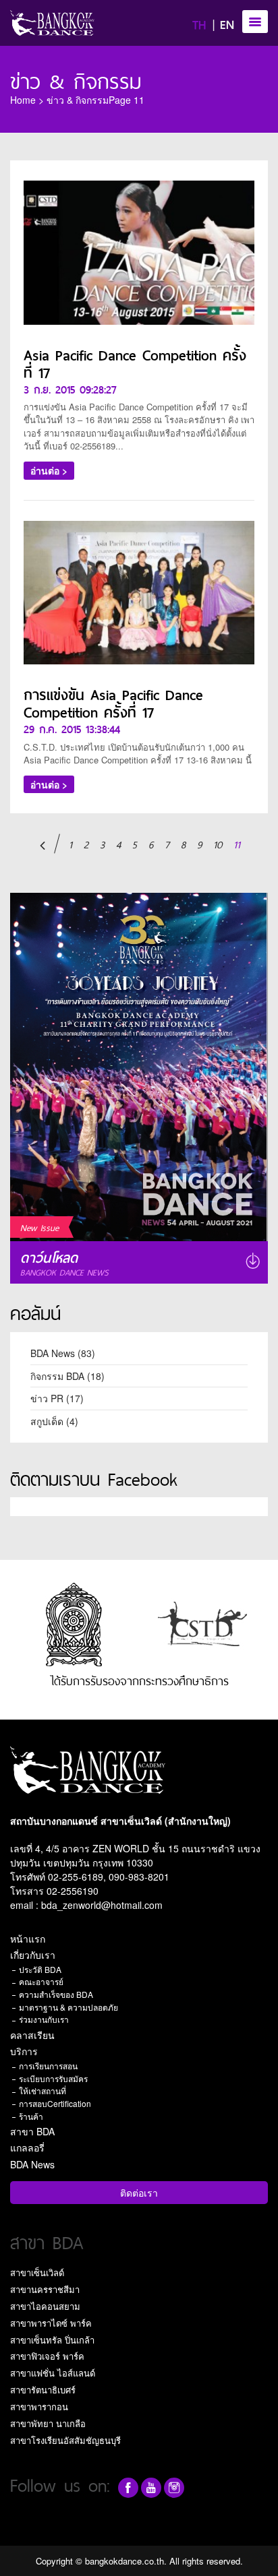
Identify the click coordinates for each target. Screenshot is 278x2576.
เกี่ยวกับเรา (33, 1955)
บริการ (24, 2051)
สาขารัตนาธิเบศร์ (43, 2390)
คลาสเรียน (32, 2035)
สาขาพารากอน (39, 2407)
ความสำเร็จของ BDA (56, 1994)
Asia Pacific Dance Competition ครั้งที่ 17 (135, 363)
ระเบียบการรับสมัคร (53, 2078)
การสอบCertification (55, 2103)
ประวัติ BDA (40, 1969)
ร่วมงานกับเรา (44, 2019)
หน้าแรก (28, 1939)
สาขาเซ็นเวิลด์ (37, 2272)
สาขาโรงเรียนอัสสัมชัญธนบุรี (65, 2440)
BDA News (53, 1353)
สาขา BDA (32, 2131)
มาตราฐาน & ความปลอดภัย (68, 2007)
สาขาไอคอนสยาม (45, 2306)
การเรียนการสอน (48, 2066)
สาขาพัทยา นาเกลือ (48, 2423)
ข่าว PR (47, 1398)
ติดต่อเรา (139, 2193)
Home (23, 100)
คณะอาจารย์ (41, 1981)
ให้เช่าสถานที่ (43, 2091)
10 (218, 844)
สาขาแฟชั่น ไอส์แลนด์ (53, 2373)
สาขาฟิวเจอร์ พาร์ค (47, 2356)
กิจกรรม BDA (57, 1376)
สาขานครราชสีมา (45, 2289)
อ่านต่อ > (49, 470)
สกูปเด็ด (47, 1421)
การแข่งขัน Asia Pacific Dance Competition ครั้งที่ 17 (113, 702)
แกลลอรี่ (27, 2147)
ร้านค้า (31, 2116)
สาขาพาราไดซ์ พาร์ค (51, 2323)
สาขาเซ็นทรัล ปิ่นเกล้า (52, 2340)
